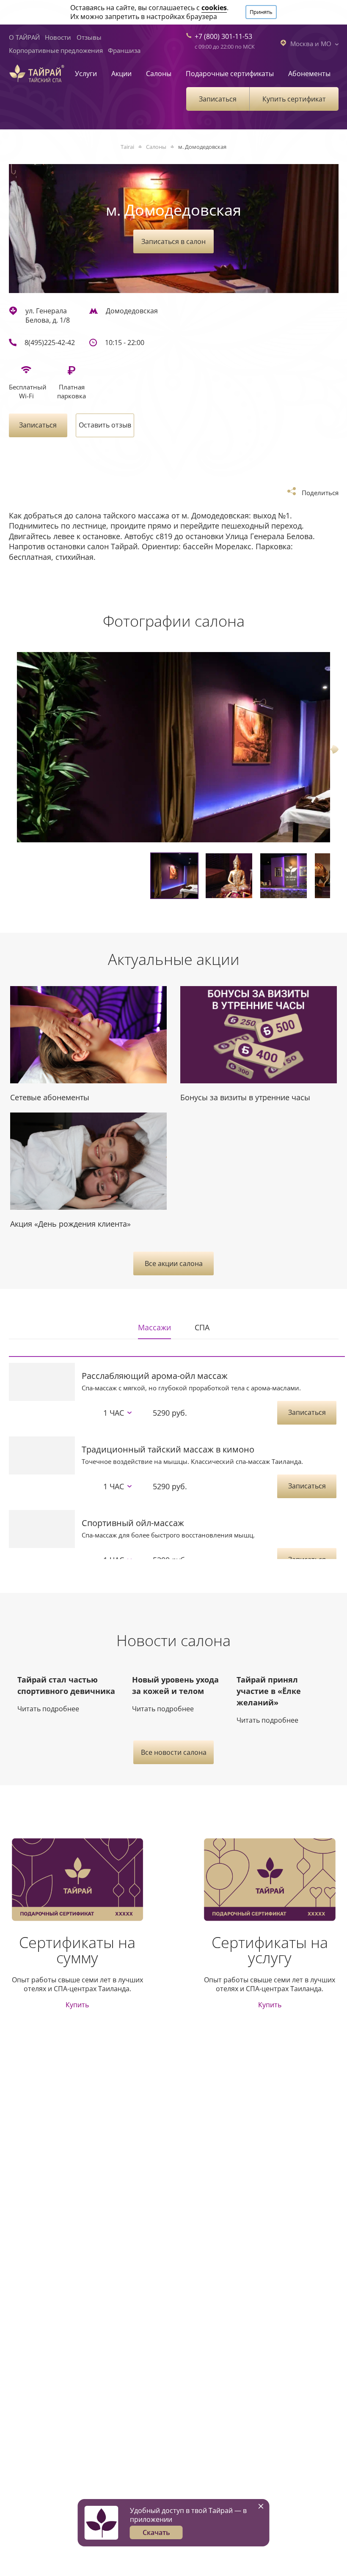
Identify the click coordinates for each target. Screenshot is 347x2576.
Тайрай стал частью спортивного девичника (66, 1685)
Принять (261, 12)
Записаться (218, 99)
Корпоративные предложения (56, 50)
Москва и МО (311, 43)
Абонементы (309, 74)
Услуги (86, 74)
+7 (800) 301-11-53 (223, 36)
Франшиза (124, 50)
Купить (77, 2005)
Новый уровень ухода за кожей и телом (175, 1685)
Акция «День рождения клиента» (70, 1224)
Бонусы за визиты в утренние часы (245, 1097)
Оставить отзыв (105, 425)
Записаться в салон (173, 241)
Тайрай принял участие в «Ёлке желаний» (269, 1691)
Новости (58, 37)
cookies (214, 8)
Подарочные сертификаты (230, 74)
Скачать (156, 2532)
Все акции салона (174, 1263)
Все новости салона (174, 1752)
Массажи (154, 1327)
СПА (202, 1327)
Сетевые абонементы (50, 1097)
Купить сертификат (294, 99)
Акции (121, 74)
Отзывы (89, 37)
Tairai (127, 147)
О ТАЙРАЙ (24, 37)
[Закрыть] (261, 2506)
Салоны (159, 74)
